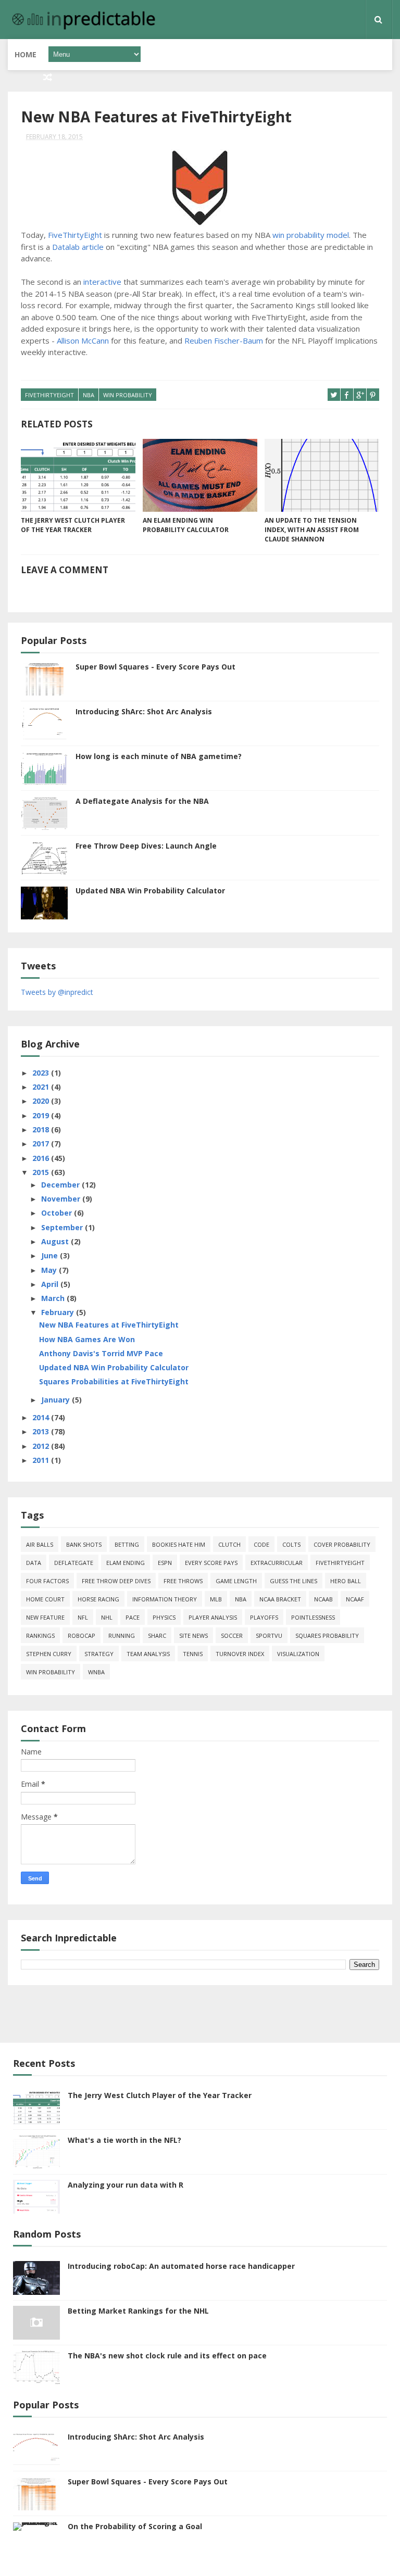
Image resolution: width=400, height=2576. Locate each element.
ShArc (157, 1636)
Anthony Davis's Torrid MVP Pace (101, 1353)
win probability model (311, 235)
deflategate (74, 1563)
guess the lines (293, 1581)
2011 (42, 1460)
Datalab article (78, 247)
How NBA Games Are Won (87, 1339)
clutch (229, 1544)
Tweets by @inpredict (57, 992)
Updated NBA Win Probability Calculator (150, 891)
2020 (42, 1101)
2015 (42, 1172)
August (56, 1241)
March (54, 1298)
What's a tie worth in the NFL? (124, 2140)
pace (133, 1617)
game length (236, 1581)
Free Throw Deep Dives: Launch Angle (146, 846)
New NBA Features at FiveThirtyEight (109, 1325)
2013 (42, 1431)
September (63, 1227)
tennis (193, 1654)
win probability (128, 395)
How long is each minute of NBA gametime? (159, 756)
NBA (89, 395)
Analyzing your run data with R (126, 2185)
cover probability (342, 1544)
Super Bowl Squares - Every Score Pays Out (155, 667)
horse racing (98, 1599)
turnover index (240, 1654)
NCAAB (323, 1599)
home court (45, 1599)
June (51, 1255)
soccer (232, 1636)
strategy (99, 1654)
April (51, 1284)
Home (26, 54)
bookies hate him (179, 1544)
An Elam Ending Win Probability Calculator (186, 525)
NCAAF (355, 1599)
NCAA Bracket (280, 1599)
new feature (45, 1617)
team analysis (148, 1654)
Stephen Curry (49, 1654)
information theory (165, 1599)
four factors (47, 1581)
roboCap (82, 1636)
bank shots (84, 1544)
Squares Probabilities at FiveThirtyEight (114, 1381)
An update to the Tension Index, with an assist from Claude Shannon (312, 530)
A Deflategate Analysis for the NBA (142, 801)
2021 (42, 1087)
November (62, 1199)
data (34, 1563)
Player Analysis (213, 1617)
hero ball (346, 1581)
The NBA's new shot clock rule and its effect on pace (167, 2356)
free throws (183, 1581)
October (58, 1213)
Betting (127, 1544)
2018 (42, 1129)
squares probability (327, 1636)
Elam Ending (126, 1563)
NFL (83, 1617)
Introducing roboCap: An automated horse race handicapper (181, 2266)
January (57, 1400)
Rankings (40, 1636)
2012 (42, 1446)
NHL (107, 1617)
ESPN (165, 1563)
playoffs (264, 1617)
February (59, 1312)
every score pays (211, 1563)
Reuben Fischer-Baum (224, 340)
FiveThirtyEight (75, 235)
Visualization (298, 1654)
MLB (216, 1599)
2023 (42, 1073)
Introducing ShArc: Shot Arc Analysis (144, 711)
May (50, 1270)
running (122, 1636)
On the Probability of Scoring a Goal (135, 2526)
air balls (40, 1544)
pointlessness (313, 1617)
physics (164, 1617)
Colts (291, 1544)
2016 (42, 1158)
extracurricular (277, 1563)
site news (193, 1636)
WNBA (96, 1672)
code (261, 1544)
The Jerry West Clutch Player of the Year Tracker (73, 525)
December (61, 1185)
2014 (42, 1417)
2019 (42, 1115)
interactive (102, 282)
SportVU (269, 1636)
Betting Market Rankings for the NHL (138, 2311)
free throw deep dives (116, 1581)
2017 (42, 1144)
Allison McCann (83, 340)
